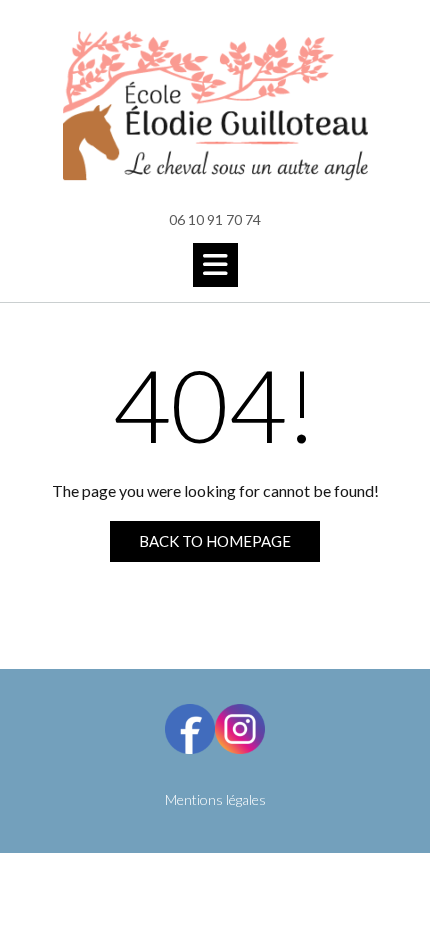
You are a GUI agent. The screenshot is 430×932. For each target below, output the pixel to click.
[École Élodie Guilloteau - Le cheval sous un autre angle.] (215, 106)
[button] (215, 265)
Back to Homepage (215, 541)
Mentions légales (215, 799)
